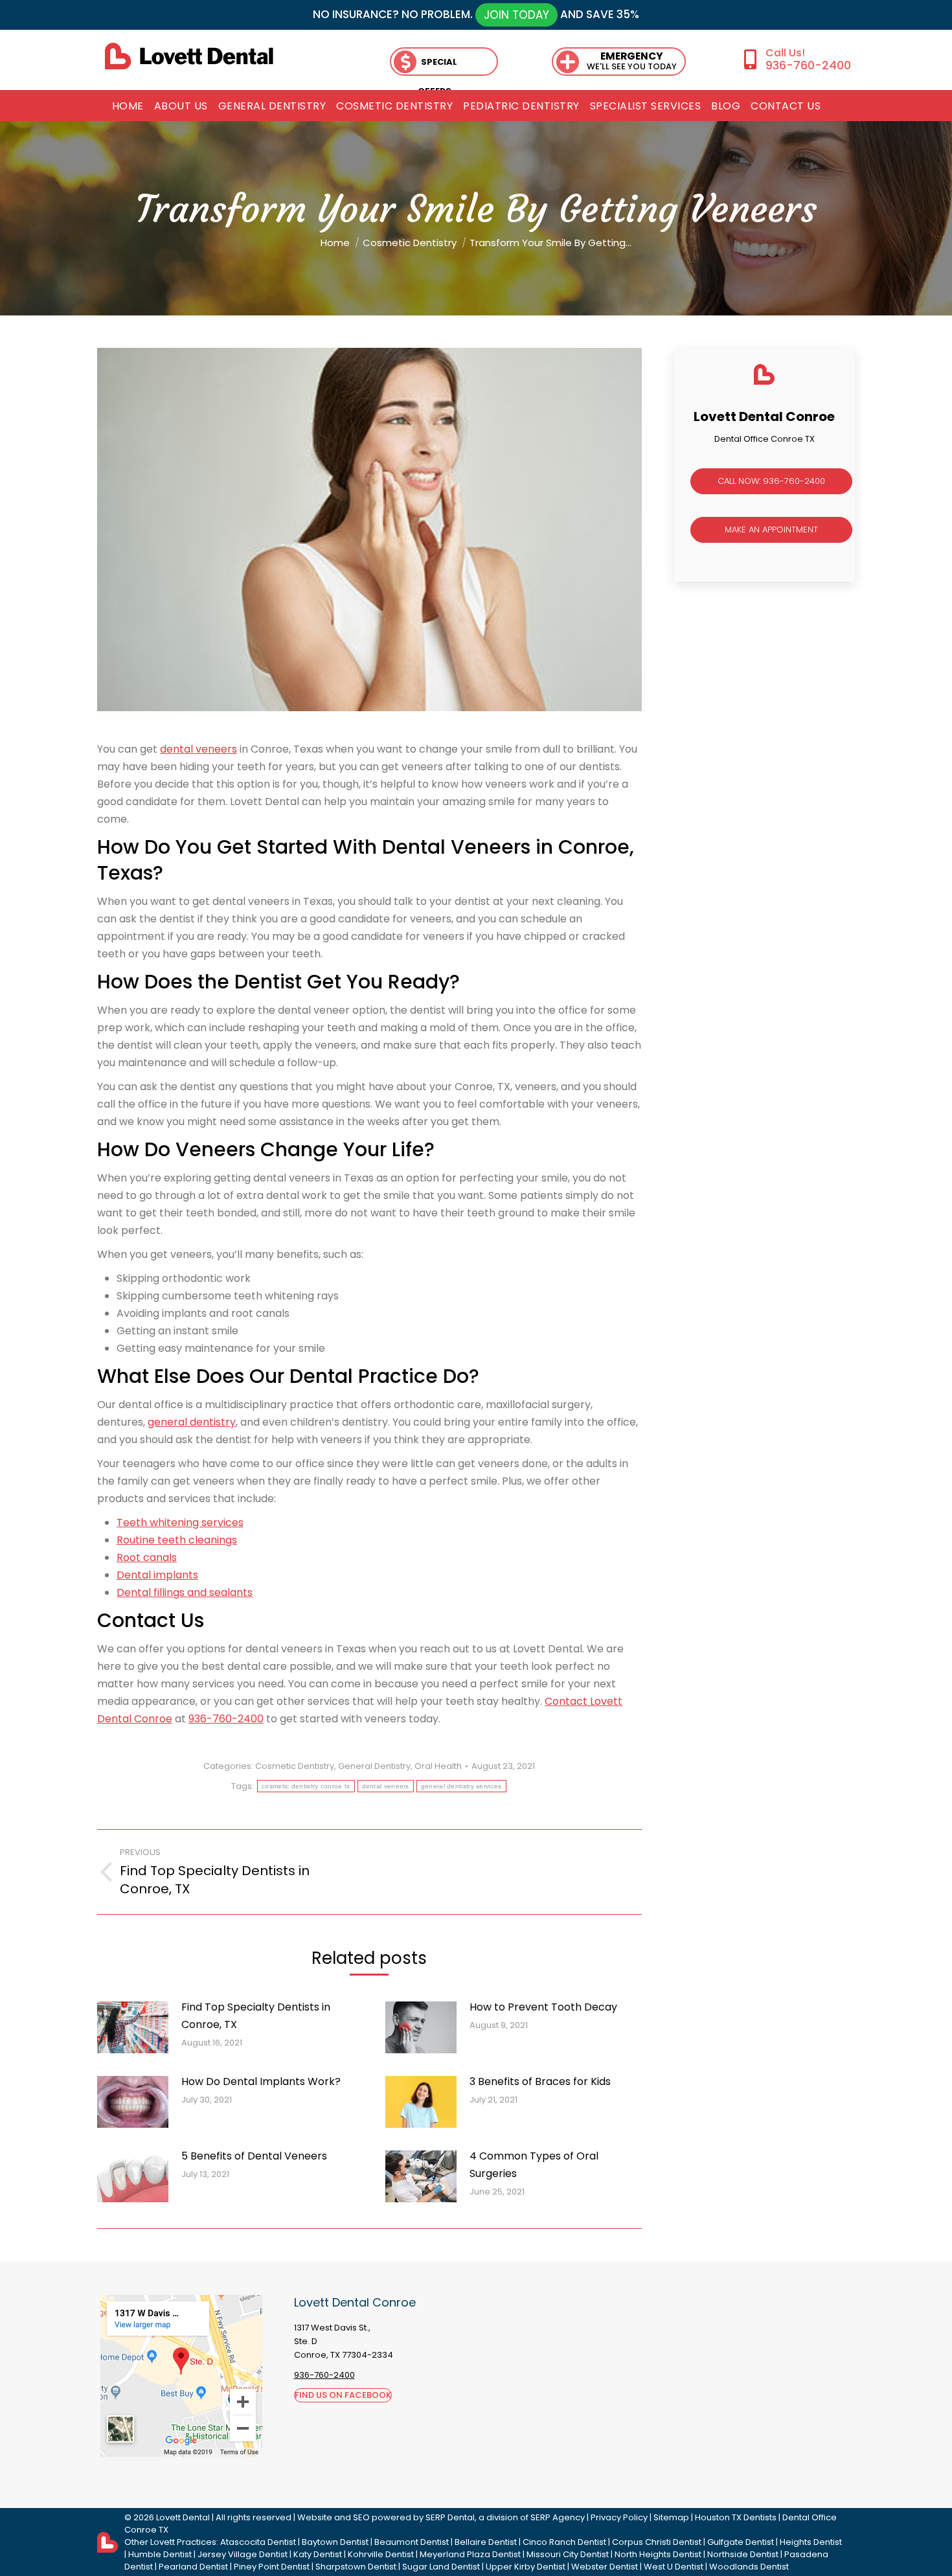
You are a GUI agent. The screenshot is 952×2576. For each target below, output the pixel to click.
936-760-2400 (808, 65)
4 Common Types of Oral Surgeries (534, 2165)
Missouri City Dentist (568, 2554)
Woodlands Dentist (749, 2567)
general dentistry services (461, 1786)
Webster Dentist (605, 2567)
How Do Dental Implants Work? (261, 2081)
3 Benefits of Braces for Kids (540, 2081)
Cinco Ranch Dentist (564, 2542)
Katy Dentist (318, 2554)
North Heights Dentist (658, 2554)
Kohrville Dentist (381, 2554)
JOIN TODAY (516, 15)
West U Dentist (674, 2567)
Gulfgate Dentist (741, 2542)
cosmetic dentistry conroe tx (306, 1786)
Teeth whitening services (180, 1522)
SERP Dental (450, 2517)
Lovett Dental (183, 2517)
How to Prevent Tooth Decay (543, 2007)
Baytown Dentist (335, 2542)
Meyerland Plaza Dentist (470, 2554)
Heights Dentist (811, 2542)
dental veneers (198, 749)
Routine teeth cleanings (177, 1540)
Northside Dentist (743, 2554)
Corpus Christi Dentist (657, 2542)
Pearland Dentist (193, 2567)
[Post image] (133, 2027)
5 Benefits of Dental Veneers (254, 2156)
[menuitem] (128, 106)
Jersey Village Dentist (243, 2554)
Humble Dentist (160, 2554)
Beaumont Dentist (412, 2542)
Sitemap (671, 2517)
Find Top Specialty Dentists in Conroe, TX (256, 2016)
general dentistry (192, 1422)
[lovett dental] (189, 56)
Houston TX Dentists (736, 2517)
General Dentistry (374, 1766)
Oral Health (438, 1766)
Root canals (147, 1557)
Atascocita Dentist (258, 2542)
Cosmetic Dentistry (295, 1766)
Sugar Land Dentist (441, 2567)
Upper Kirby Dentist (526, 2567)
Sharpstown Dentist (356, 2567)
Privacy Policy (619, 2517)
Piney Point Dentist (272, 2567)
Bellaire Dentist (486, 2542)
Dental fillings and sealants (185, 1592)
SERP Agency (558, 2517)
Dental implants (157, 1575)
